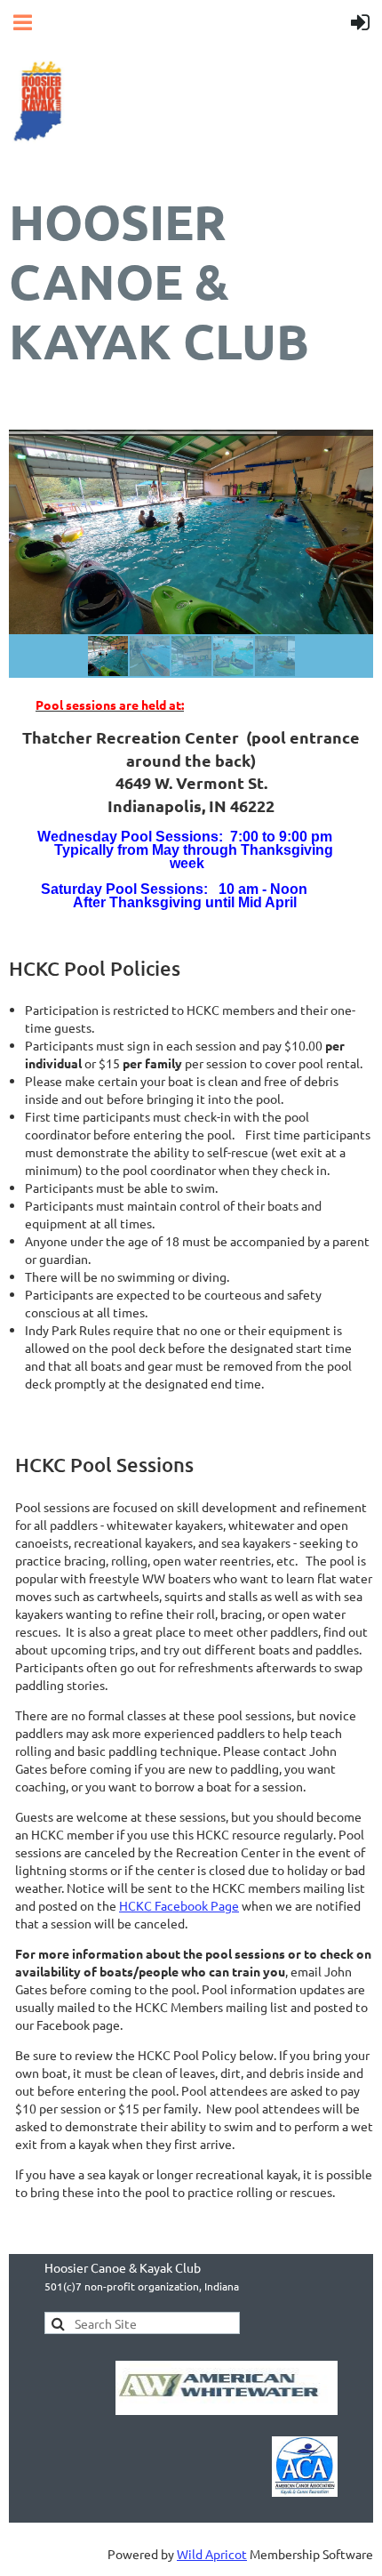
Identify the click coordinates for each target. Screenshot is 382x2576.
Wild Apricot (212, 2554)
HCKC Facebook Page (179, 1905)
